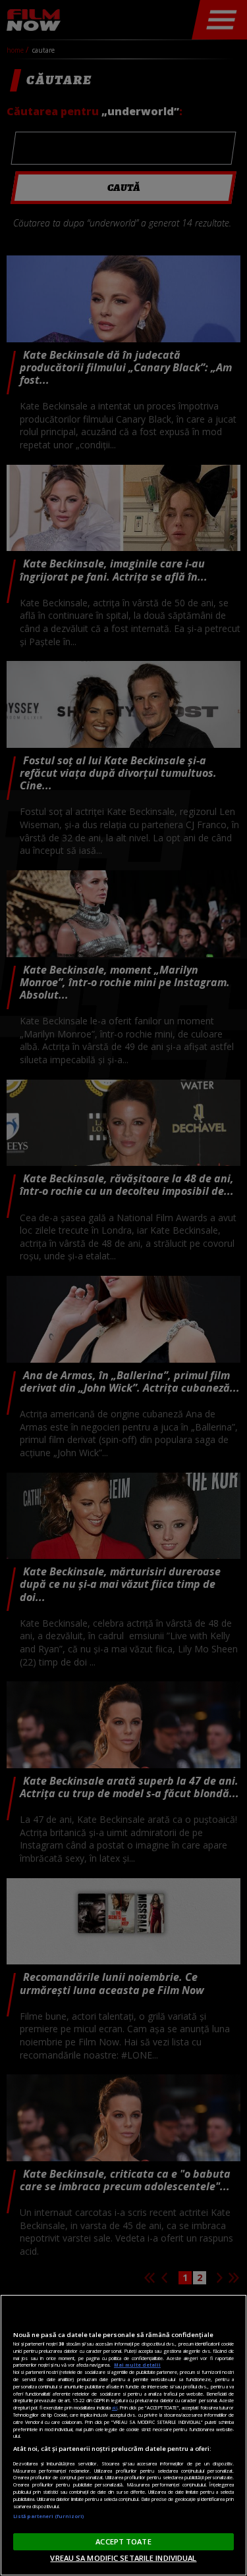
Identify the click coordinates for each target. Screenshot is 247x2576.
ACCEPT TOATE (123, 2541)
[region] (123, 2435)
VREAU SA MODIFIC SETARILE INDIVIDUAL (123, 2558)
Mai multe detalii (137, 2365)
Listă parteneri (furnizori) (48, 2516)
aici (115, 2407)
